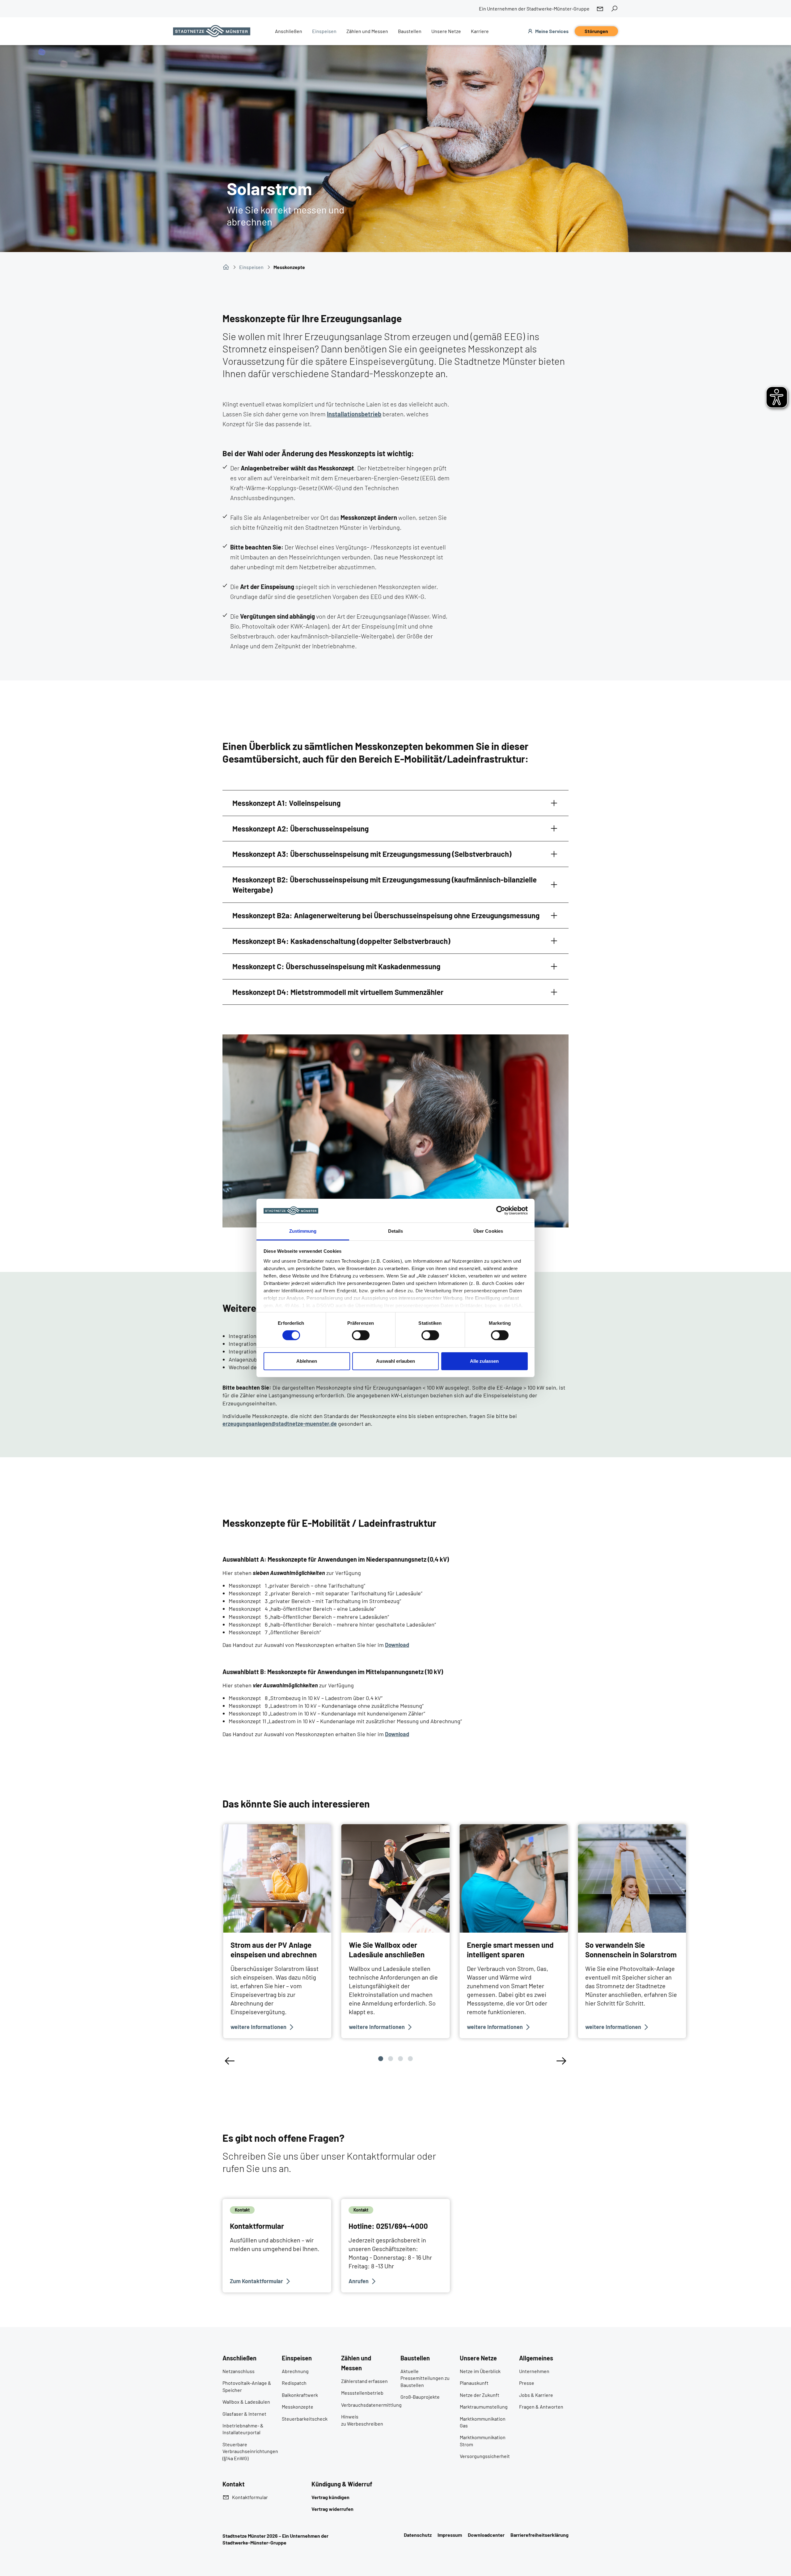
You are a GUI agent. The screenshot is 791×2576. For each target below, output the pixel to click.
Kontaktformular (250, 2497)
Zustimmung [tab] (303, 1231)
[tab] (395, 803)
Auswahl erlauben (395, 1361)
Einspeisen (251, 267)
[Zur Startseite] (212, 31)
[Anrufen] (395, 2246)
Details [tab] (396, 1231)
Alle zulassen (484, 1361)
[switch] (361, 1335)
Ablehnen (307, 1361)
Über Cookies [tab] (488, 1231)
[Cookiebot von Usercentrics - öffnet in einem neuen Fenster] (501, 1210)
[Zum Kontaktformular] (277, 2246)
